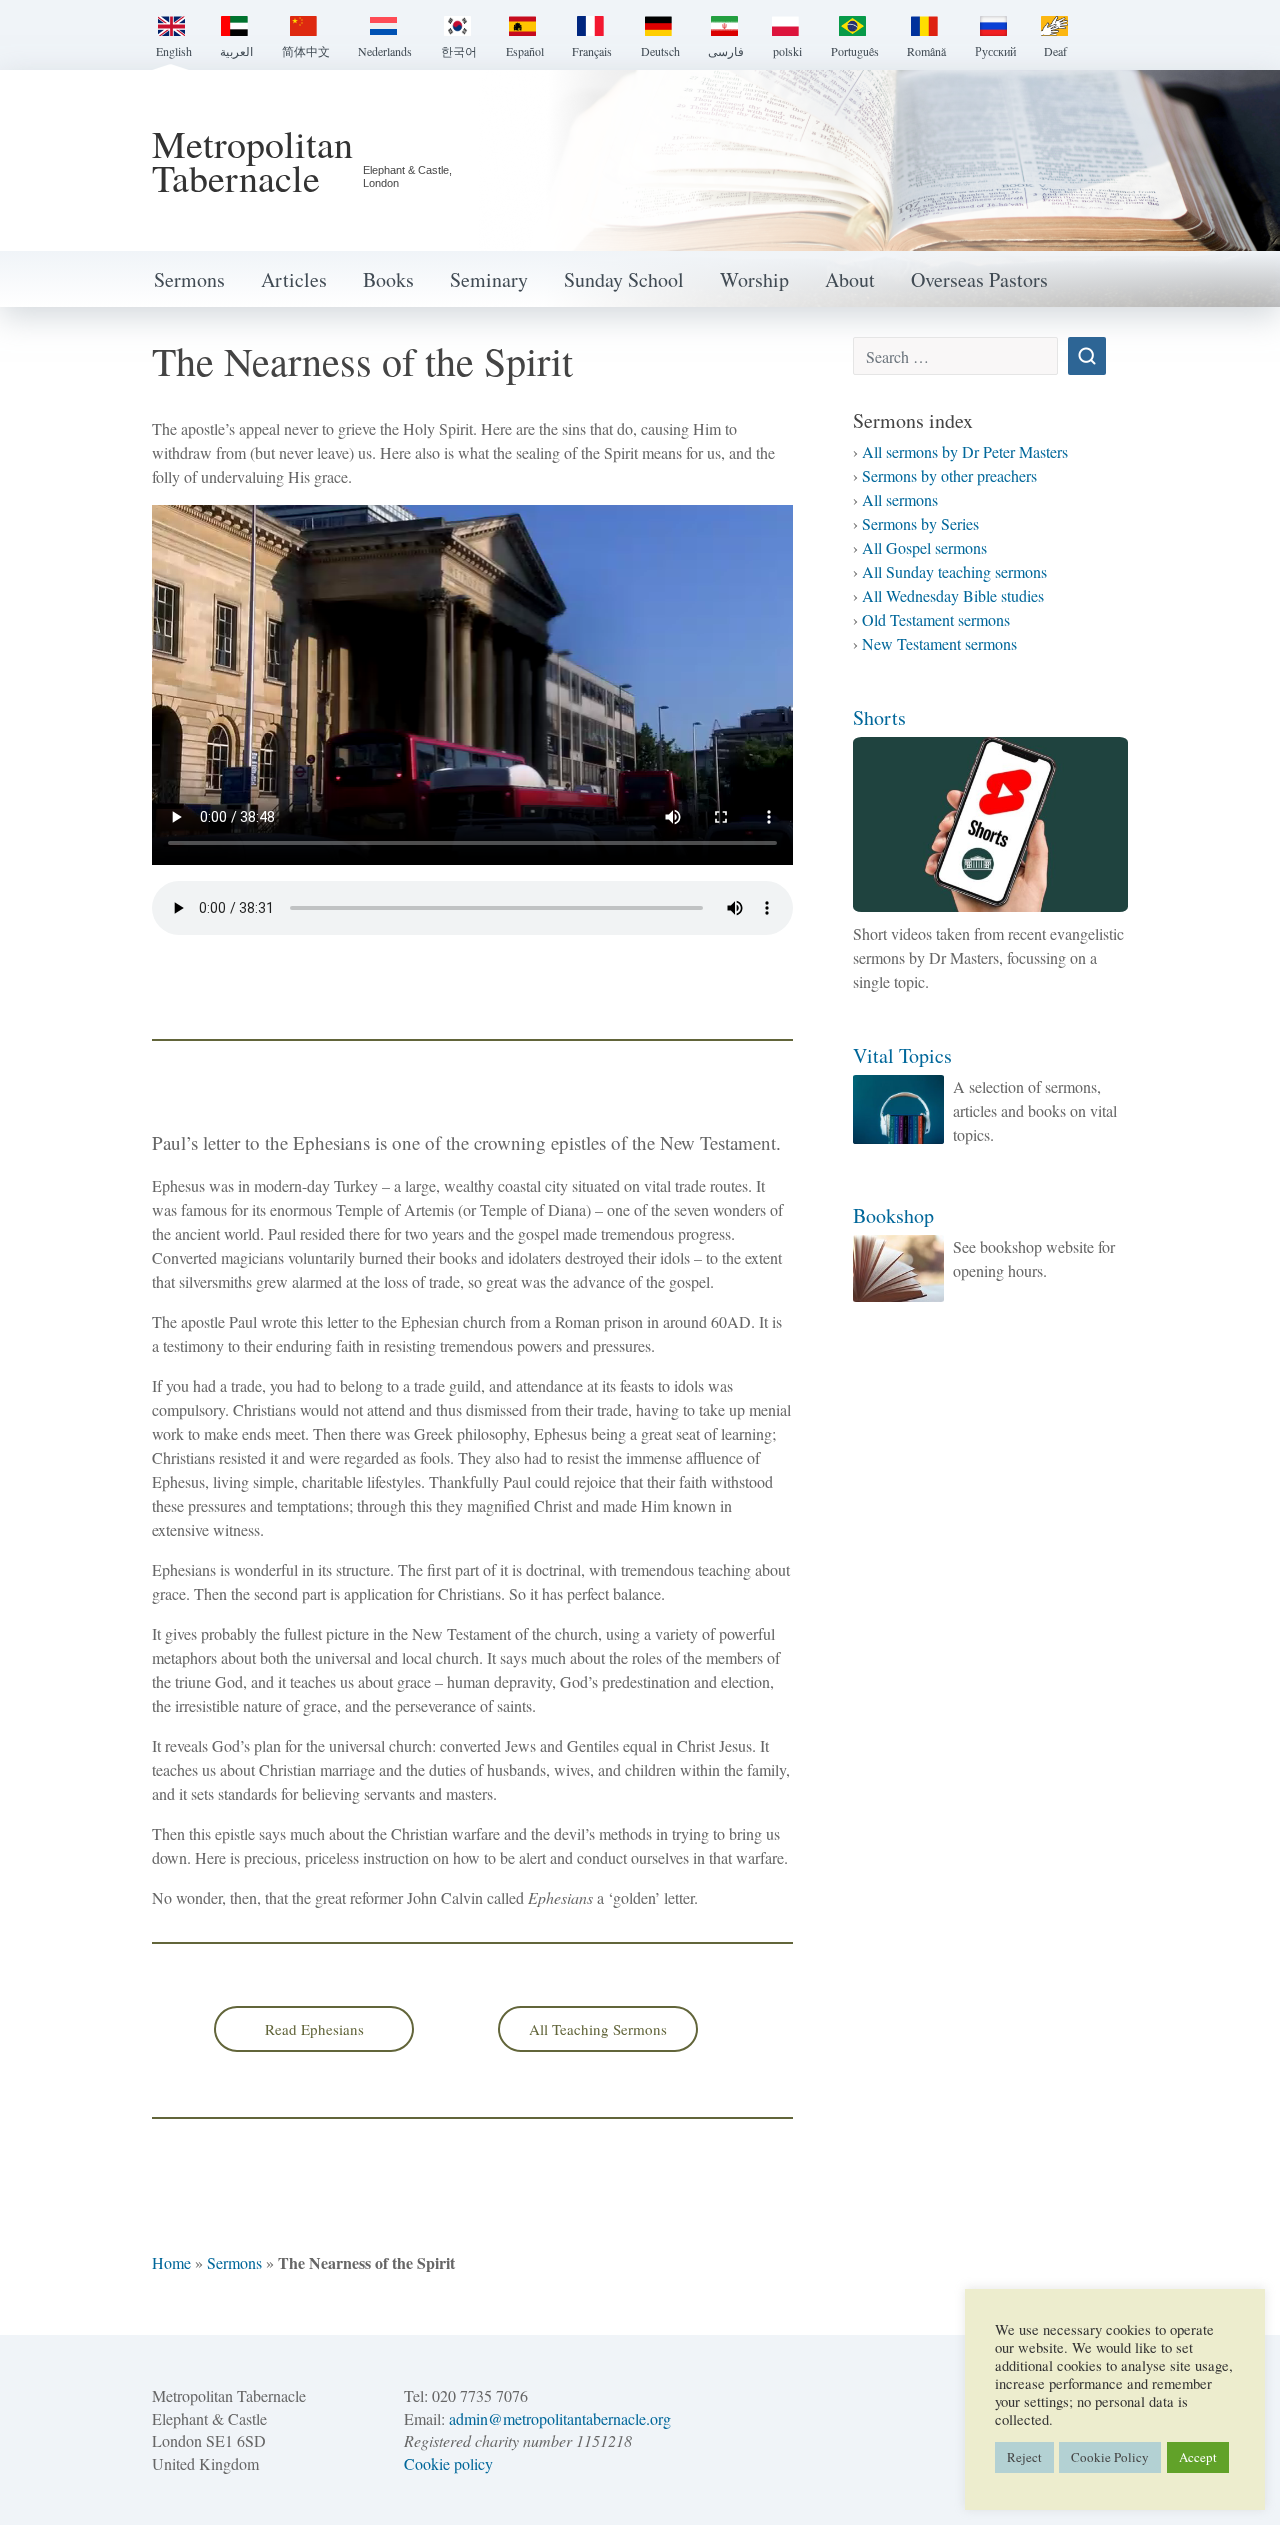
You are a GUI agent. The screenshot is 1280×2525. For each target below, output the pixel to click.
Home (171, 2262)
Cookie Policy (1110, 2457)
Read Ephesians (314, 2029)
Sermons (189, 279)
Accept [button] (1198, 2457)
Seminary (489, 279)
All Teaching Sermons (598, 2029)
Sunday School (624, 279)
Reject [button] (1024, 2457)
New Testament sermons (939, 643)
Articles (294, 279)
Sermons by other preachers (949, 475)
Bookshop (893, 1215)
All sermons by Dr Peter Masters (965, 451)
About (850, 279)
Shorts (879, 717)
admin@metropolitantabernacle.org (560, 2418)
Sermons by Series (920, 523)
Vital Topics (902, 1055)
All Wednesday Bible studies (953, 595)
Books (388, 279)
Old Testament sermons (936, 619)
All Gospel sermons (924, 547)
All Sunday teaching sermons (954, 571)
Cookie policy (448, 2463)
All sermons (900, 499)
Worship (754, 279)
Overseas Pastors (979, 279)
